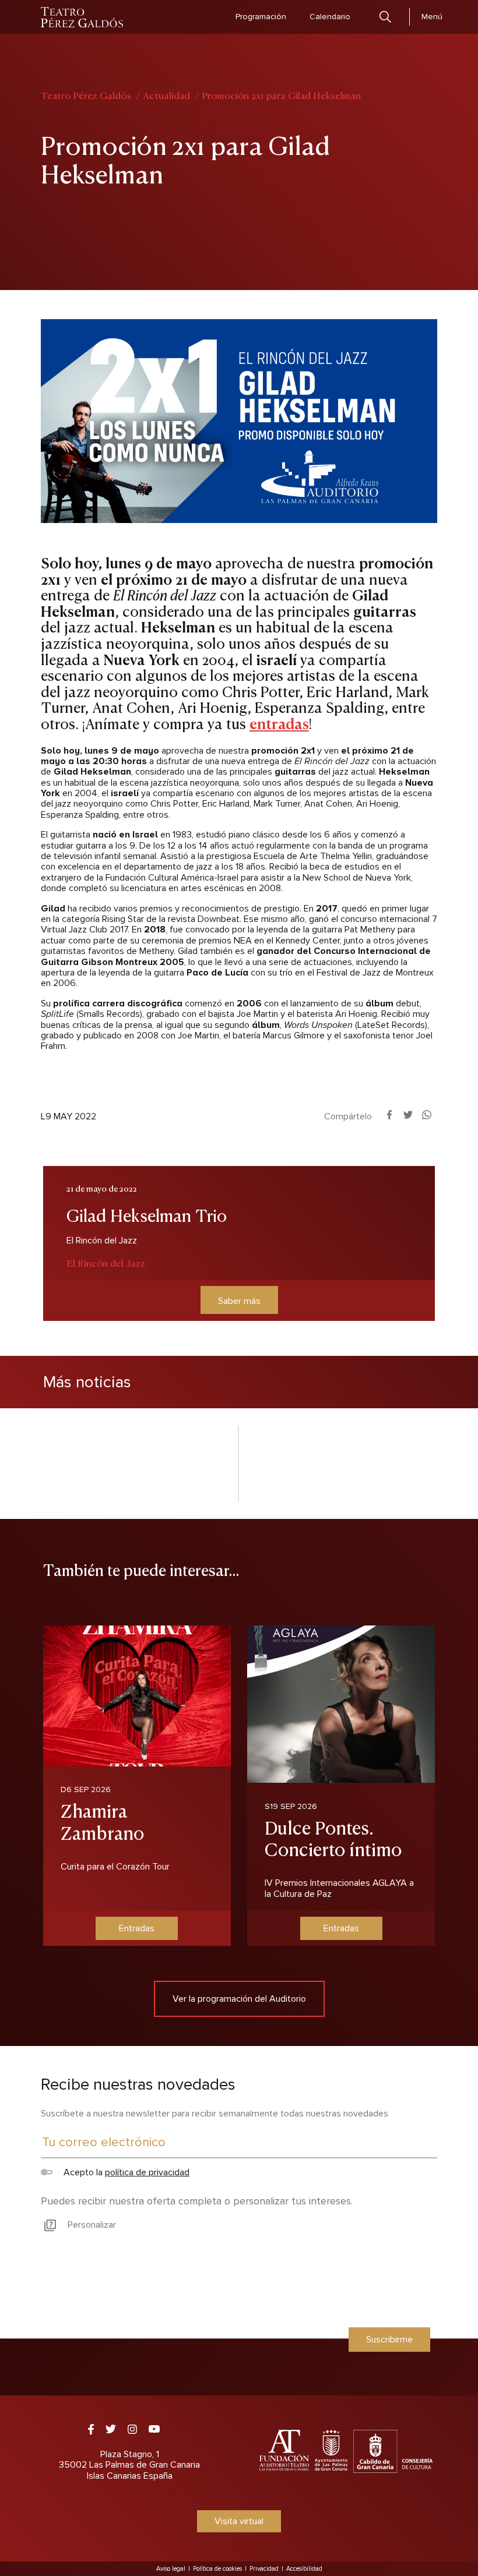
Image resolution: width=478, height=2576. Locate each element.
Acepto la (125, 2172)
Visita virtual (239, 2521)
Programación (261, 17)
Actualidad (166, 95)
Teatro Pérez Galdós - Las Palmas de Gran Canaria (82, 17)
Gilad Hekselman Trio (147, 1214)
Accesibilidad (304, 2569)
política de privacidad (147, 2172)
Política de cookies (217, 2569)
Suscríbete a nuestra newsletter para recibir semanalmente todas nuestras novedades (215, 2114)
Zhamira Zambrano (102, 1821)
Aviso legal (171, 2569)
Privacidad (264, 2569)
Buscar (385, 17)
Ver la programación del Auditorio (239, 1999)
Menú (432, 17)
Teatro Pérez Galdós (86, 95)
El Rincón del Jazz (106, 1263)
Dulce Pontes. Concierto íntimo (333, 1838)
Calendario (330, 17)
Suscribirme (389, 2340)
